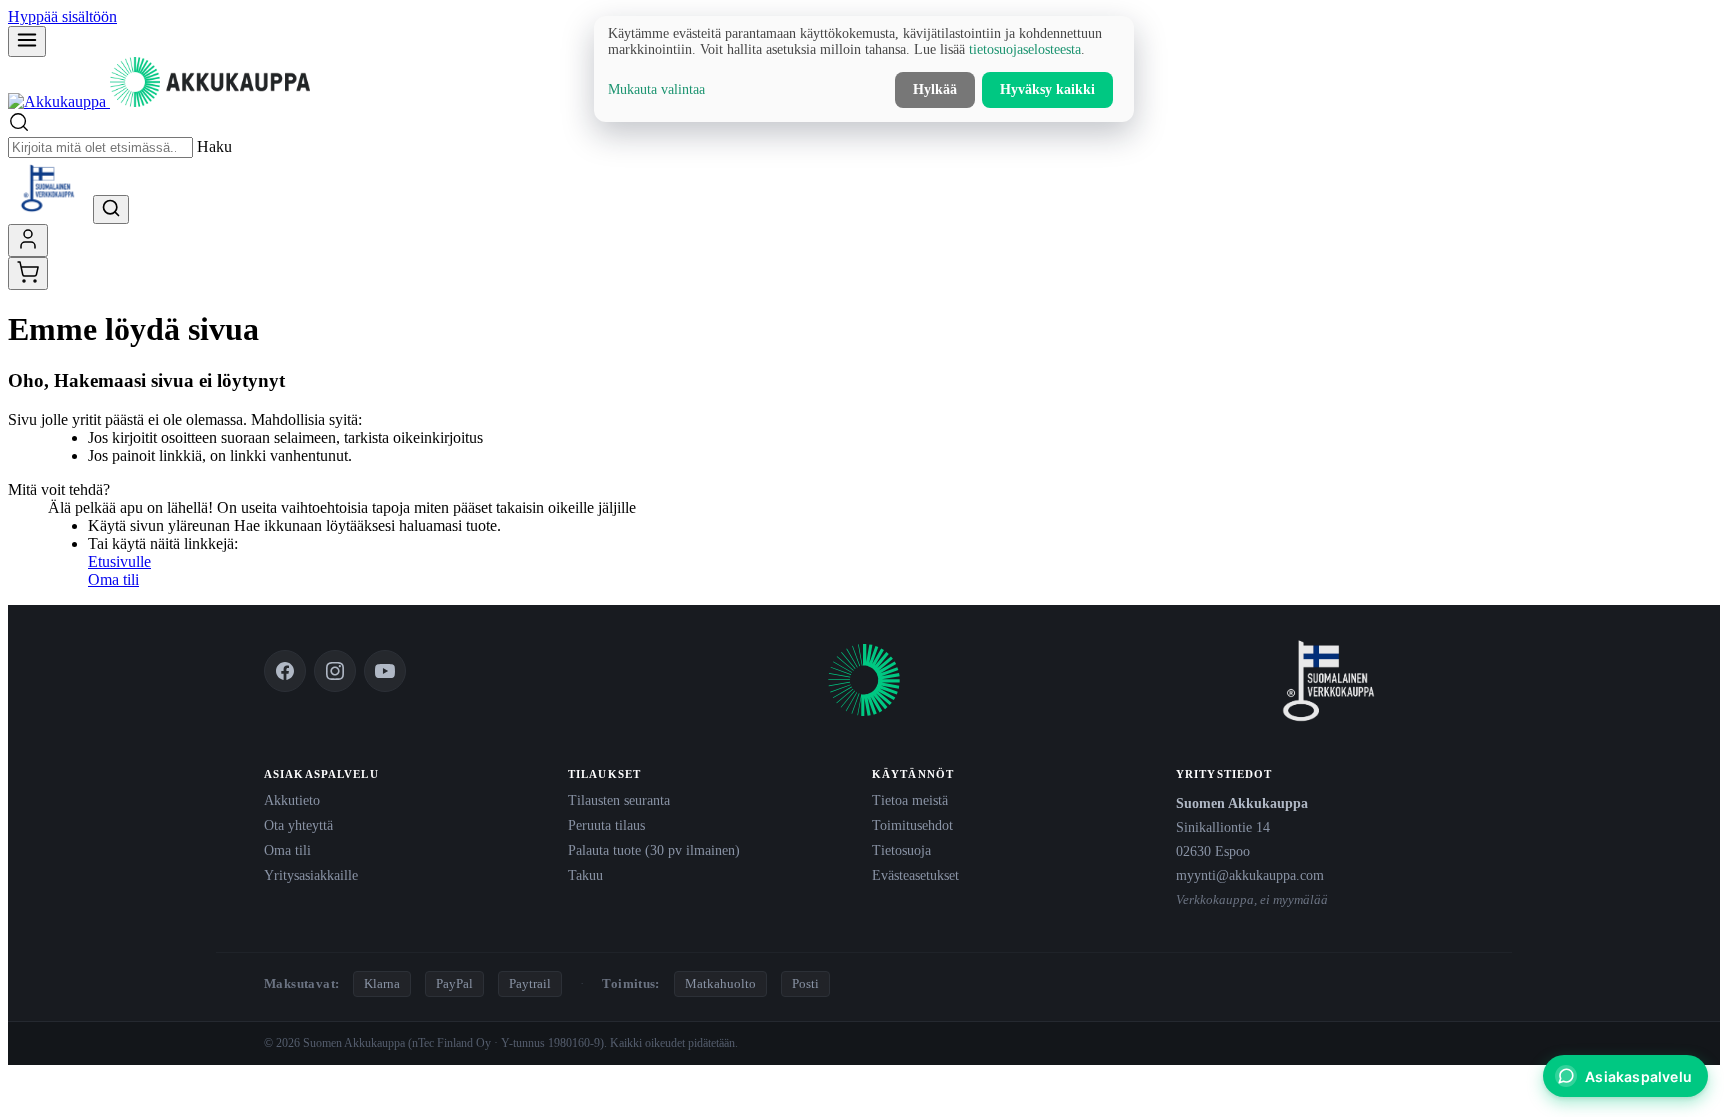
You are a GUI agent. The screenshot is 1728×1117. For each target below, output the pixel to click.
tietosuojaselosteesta (1025, 49)
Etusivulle (119, 561)
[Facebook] (285, 671)
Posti (805, 983)
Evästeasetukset (915, 875)
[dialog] (864, 69)
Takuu (585, 875)
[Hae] (111, 209)
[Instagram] (335, 671)
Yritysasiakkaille (311, 875)
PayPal (454, 983)
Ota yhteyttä (298, 825)
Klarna (382, 983)
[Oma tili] (28, 240)
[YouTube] (385, 671)
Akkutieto (292, 800)
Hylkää (935, 89)
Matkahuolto (720, 983)
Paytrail (530, 983)
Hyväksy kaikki (1047, 89)
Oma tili (113, 579)
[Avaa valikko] (27, 41)
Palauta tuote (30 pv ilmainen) (654, 850)
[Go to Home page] (159, 101)
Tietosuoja (901, 850)
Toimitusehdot (912, 825)
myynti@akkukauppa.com (1250, 875)
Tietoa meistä (910, 800)
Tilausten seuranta (619, 800)
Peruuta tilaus (606, 825)
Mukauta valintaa (656, 89)
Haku (214, 146)
